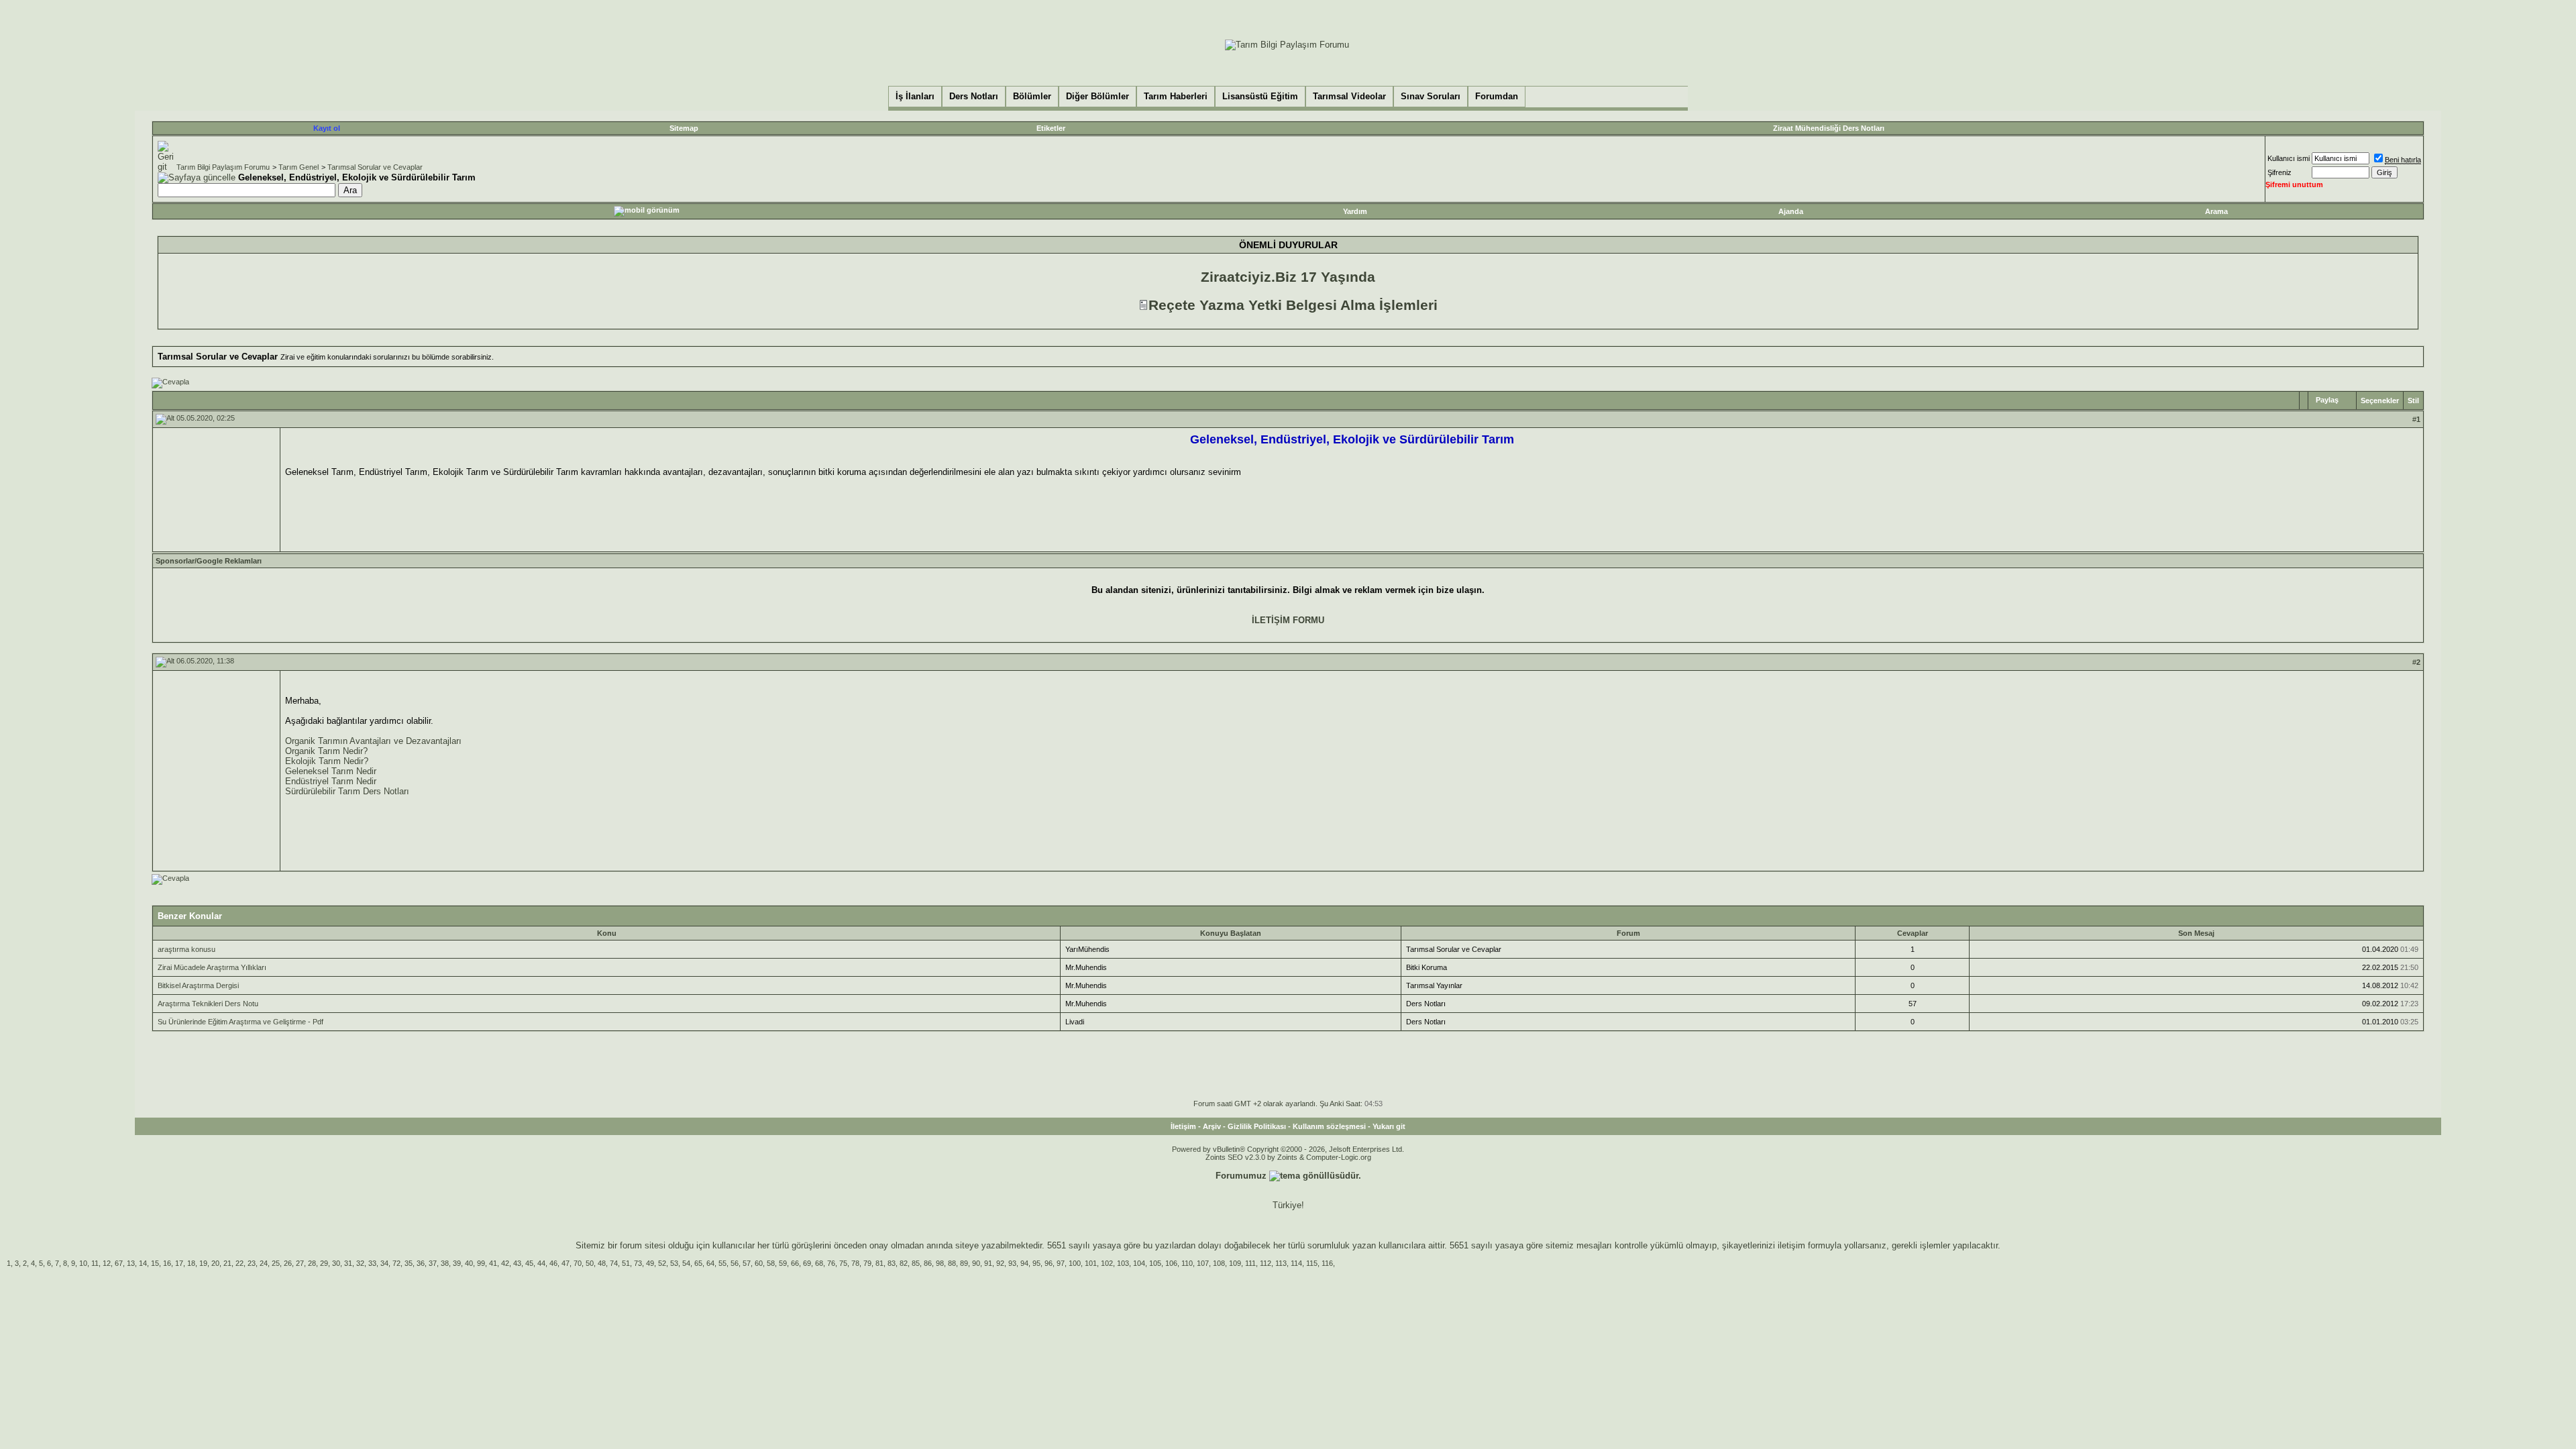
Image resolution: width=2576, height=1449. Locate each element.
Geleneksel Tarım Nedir (331, 771)
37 (433, 1263)
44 (541, 1263)
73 (638, 1263)
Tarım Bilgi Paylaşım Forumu (223, 167)
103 (1123, 1263)
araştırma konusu (186, 949)
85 (916, 1263)
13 (131, 1263)
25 (276, 1263)
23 (252, 1263)
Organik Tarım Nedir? (326, 751)
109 (1235, 1263)
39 (457, 1263)
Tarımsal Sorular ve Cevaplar (375, 167)
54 (686, 1263)
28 (312, 1263)
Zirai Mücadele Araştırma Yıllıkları (212, 967)
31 (348, 1263)
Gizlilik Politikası (1257, 1126)
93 (1012, 1263)
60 (759, 1263)
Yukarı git (1389, 1126)
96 (1049, 1263)
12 (107, 1263)
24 (264, 1263)
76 (831, 1263)
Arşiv (1212, 1126)
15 (155, 1263)
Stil (2413, 400)
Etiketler (1051, 128)
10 (83, 1263)
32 (360, 1263)
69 (807, 1263)
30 (336, 1263)
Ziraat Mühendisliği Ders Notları (1829, 128)
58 (771, 1263)
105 (1155, 1263)
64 (710, 1263)
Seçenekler (2380, 400)
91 (988, 1263)
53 (674, 1263)
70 (578, 1263)
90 (976, 1263)
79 (867, 1263)
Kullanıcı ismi (2289, 158)
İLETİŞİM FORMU (1288, 620)
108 (1219, 1263)
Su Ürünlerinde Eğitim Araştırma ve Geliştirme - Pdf (240, 1022)
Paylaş (2327, 400)
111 (1250, 1263)
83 (892, 1263)
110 (1187, 1263)
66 (795, 1263)
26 (288, 1263)
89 (964, 1263)
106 (1171, 1263)
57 (747, 1263)
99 (481, 1263)
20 (215, 1263)
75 (843, 1263)
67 (119, 1263)
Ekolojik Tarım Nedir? (327, 761)
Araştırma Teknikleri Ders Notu (208, 1004)
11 (95, 1263)
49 (650, 1263)
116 (1327, 1263)
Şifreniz (2279, 172)
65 (698, 1263)
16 (167, 1263)
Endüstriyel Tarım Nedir (331, 781)
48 (602, 1263)
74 (614, 1263)
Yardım (1355, 211)
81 (879, 1263)
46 (553, 1263)
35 (409, 1263)
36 (421, 1263)
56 (735, 1263)
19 (203, 1263)
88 (952, 1263)
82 (904, 1263)
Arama (2216, 211)
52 (662, 1263)
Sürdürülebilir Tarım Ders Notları (347, 791)
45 (529, 1263)
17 (179, 1263)
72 (396, 1263)
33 (372, 1263)
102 (1107, 1263)
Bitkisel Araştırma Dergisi (198, 985)
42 (505, 1263)
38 (445, 1263)
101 (1091, 1263)
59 (783, 1263)
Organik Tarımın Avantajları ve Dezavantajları (373, 741)
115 (1312, 1263)
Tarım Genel (299, 167)
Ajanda (1791, 211)
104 (1139, 1263)
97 (1061, 1263)
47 (566, 1263)
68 (819, 1263)
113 (1281, 1263)
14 (143, 1263)
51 (626, 1263)
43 (517, 1263)
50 (590, 1263)
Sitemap (684, 128)
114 (1296, 1263)
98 (940, 1263)
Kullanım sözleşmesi (1329, 1126)
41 (493, 1263)
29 (324, 1263)
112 (1266, 1263)
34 (384, 1263)
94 (1024, 1263)
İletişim (1183, 1126)
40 (469, 1263)
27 (300, 1263)
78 (855, 1263)
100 (1075, 1263)
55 (722, 1263)
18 (191, 1263)
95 (1036, 1263)
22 (239, 1263)
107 (1203, 1263)
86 (928, 1263)
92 (1000, 1263)
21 (227, 1263)
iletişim (1791, 1245)
